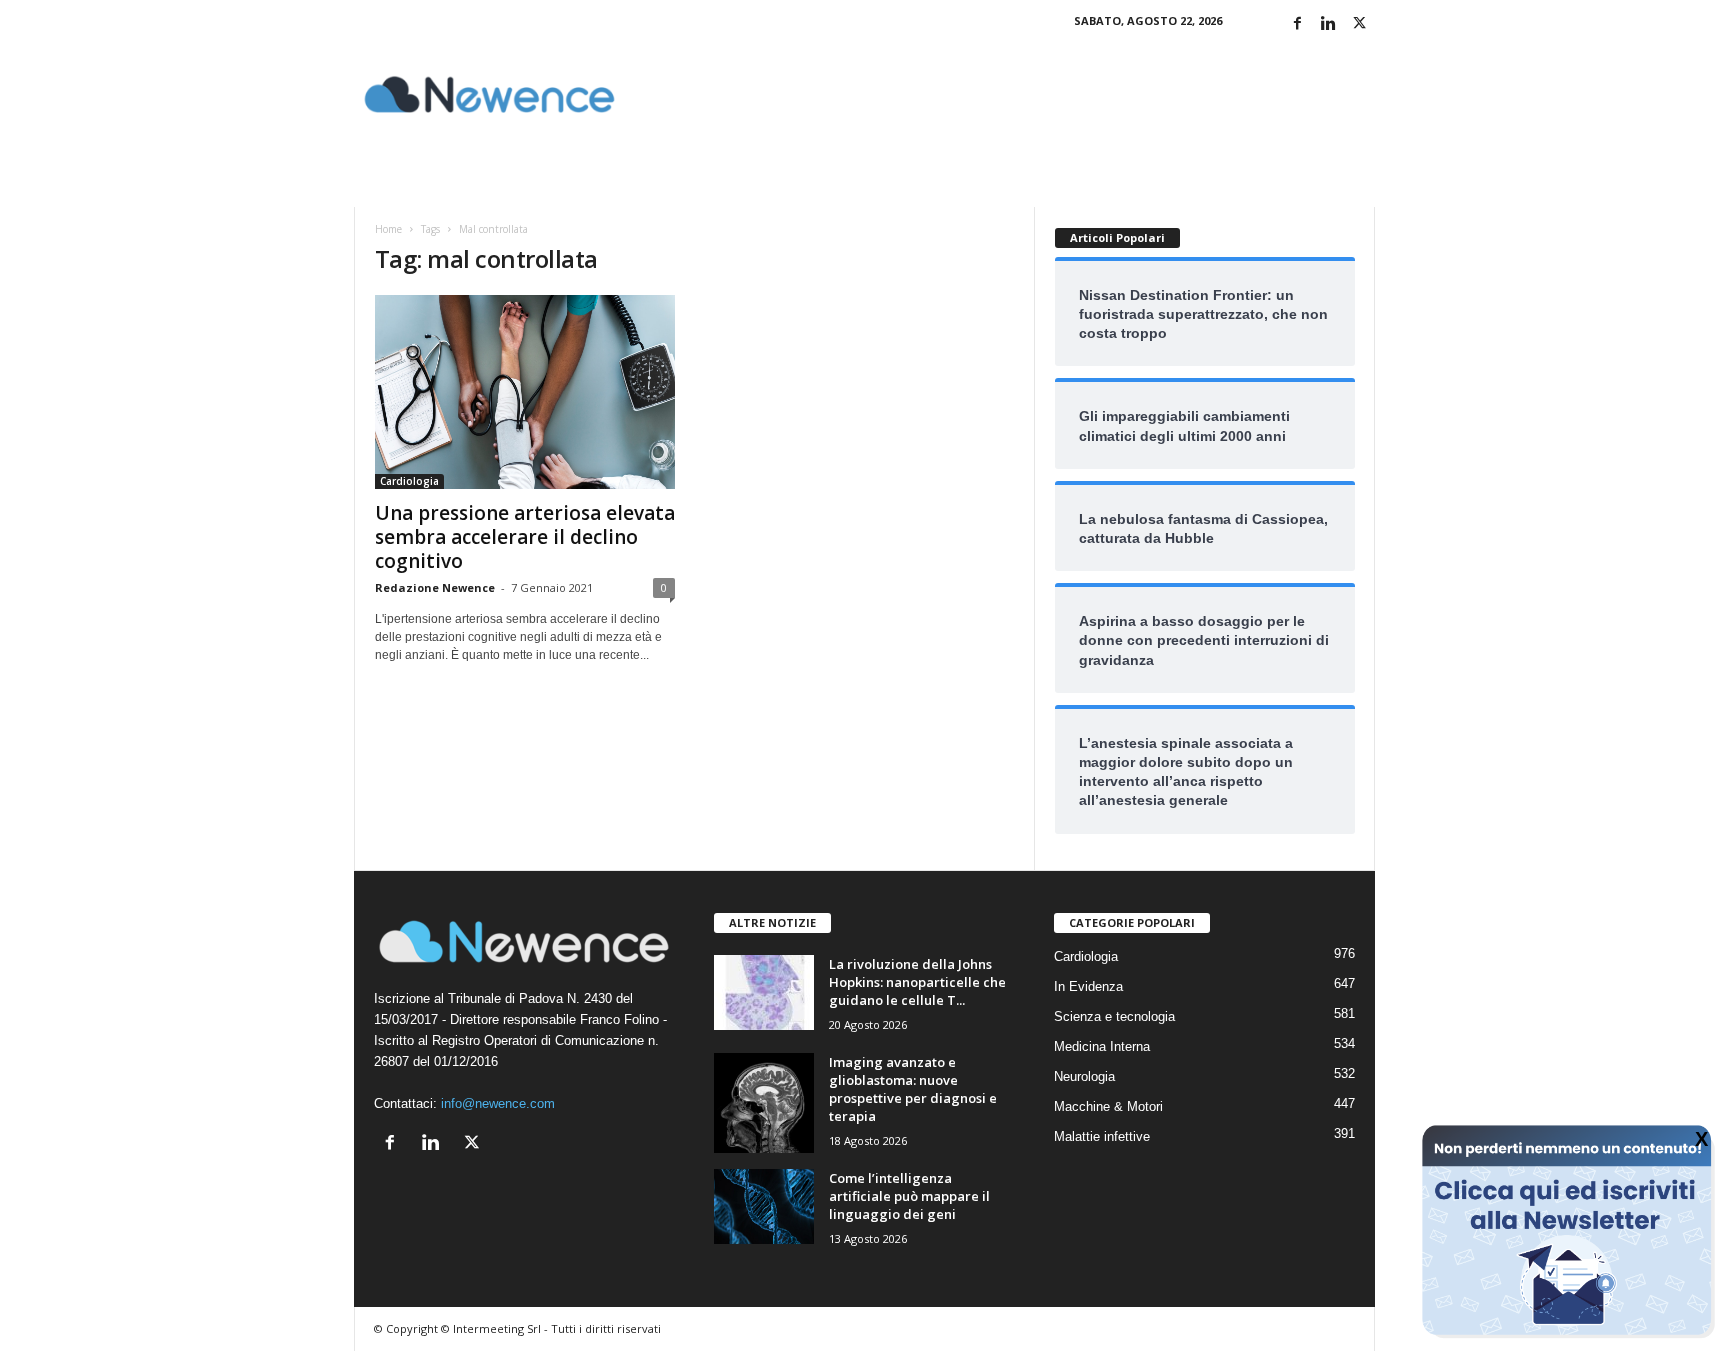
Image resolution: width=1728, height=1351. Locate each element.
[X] (1360, 24)
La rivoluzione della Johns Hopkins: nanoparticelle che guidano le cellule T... (917, 982)
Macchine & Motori (1108, 1106)
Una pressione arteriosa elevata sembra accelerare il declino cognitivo (525, 537)
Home (388, 229)
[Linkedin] (1329, 24)
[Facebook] (1298, 24)
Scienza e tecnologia (1114, 1016)
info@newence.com (498, 1103)
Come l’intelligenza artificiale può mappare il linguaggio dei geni (909, 1196)
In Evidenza (1088, 986)
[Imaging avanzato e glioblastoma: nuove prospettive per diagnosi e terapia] (764, 1103)
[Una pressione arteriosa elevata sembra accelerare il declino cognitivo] (525, 392)
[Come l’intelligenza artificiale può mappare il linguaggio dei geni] (764, 1206)
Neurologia (1084, 1076)
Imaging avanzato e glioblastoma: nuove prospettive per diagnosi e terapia (913, 1089)
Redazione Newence (435, 587)
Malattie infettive (1102, 1136)
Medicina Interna (1102, 1046)
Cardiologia (409, 481)
